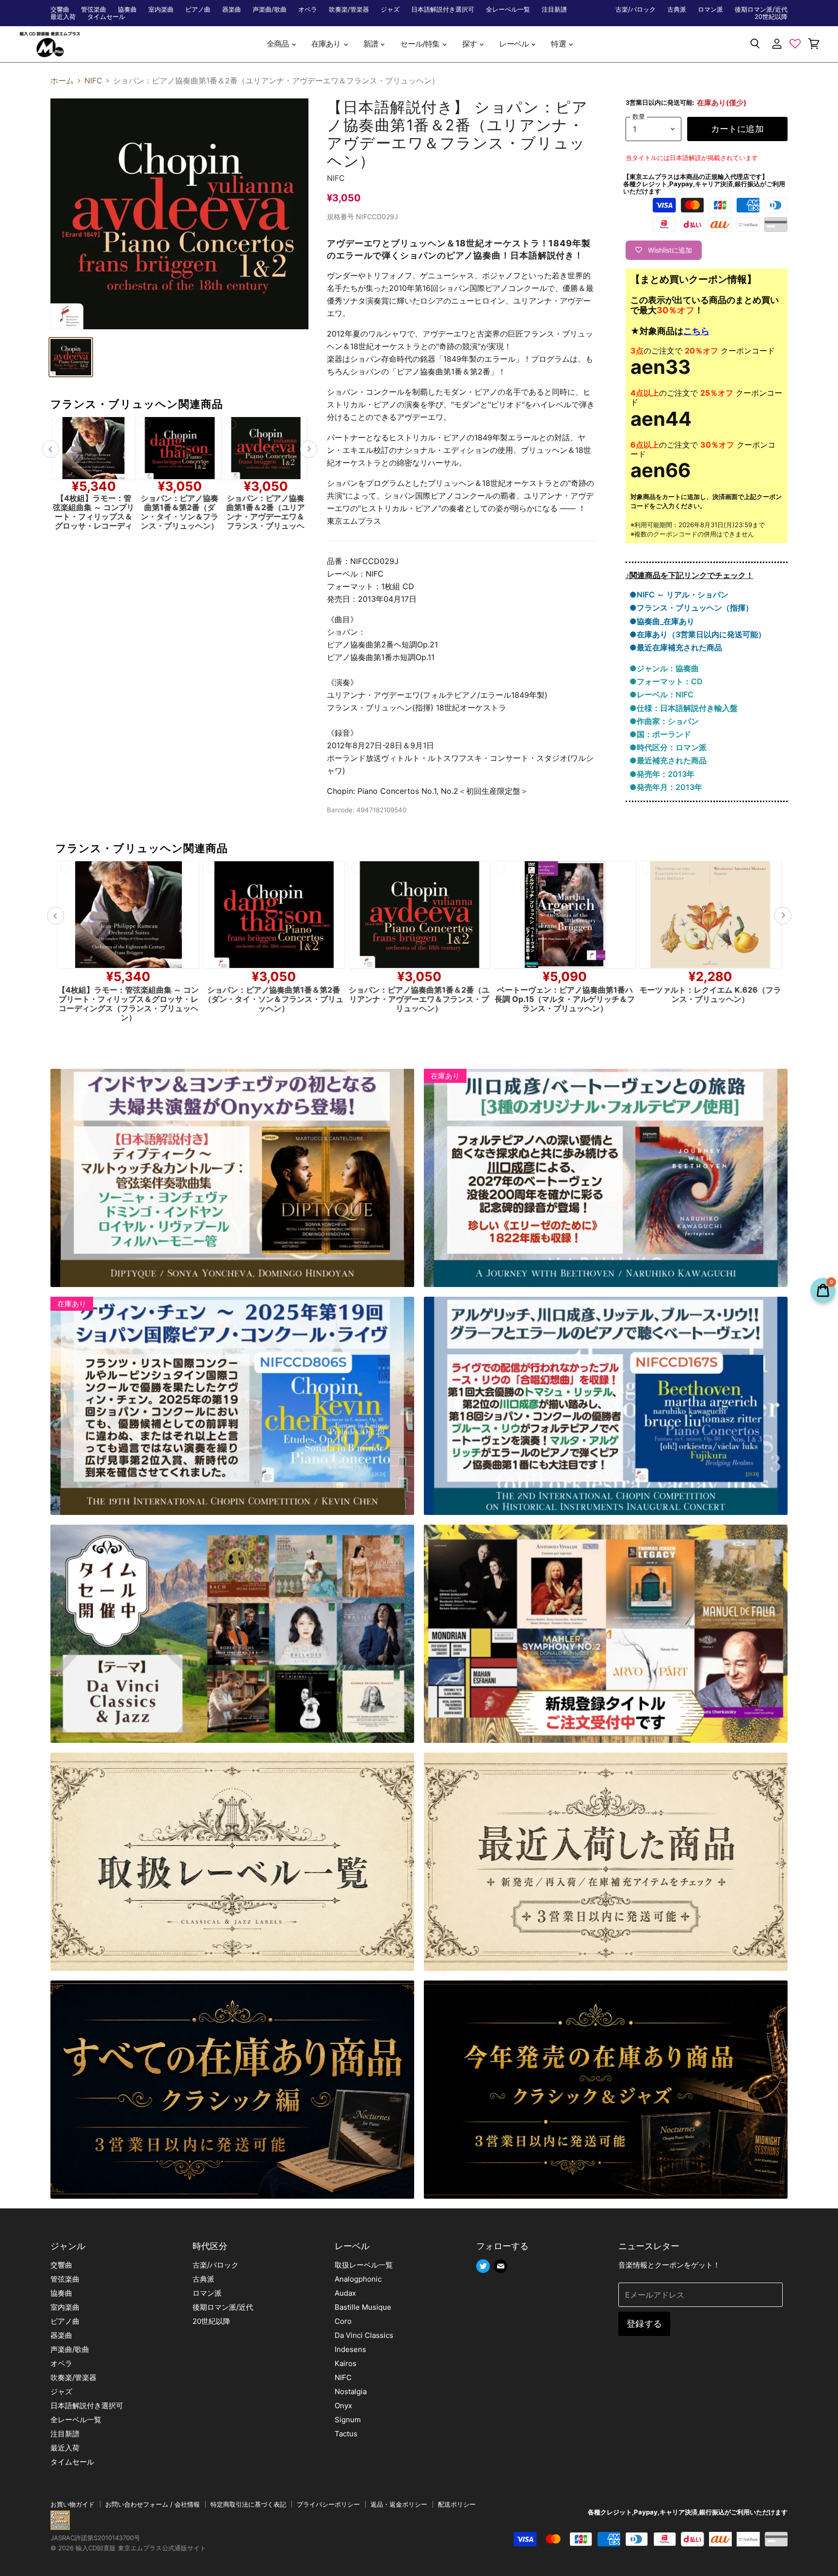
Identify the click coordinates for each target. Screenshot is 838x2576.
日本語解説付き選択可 (443, 9)
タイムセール (106, 17)
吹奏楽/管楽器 (349, 9)
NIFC (93, 80)
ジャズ (390, 9)
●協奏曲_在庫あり (662, 621)
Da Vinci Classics (364, 2335)
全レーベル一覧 (508, 9)
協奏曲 (127, 9)
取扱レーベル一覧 (364, 2265)
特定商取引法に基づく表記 (248, 2504)
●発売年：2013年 (662, 774)
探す (470, 44)
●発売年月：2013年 (666, 787)
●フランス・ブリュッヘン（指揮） (691, 608)
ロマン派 (710, 9)
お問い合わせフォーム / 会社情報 (153, 2504)
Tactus (346, 2434)
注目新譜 (554, 9)
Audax (345, 2293)
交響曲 (60, 9)
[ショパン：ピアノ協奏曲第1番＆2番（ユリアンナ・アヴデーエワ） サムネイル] (71, 357)
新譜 (371, 44)
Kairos (346, 2363)
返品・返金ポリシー (399, 2504)
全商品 (279, 44)
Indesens (350, 2349)
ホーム (62, 80)
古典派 (677, 9)
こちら (696, 331)
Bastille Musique (363, 2307)
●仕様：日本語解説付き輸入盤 (684, 708)
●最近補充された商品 (668, 760)
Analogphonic (358, 2279)
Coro (343, 2321)
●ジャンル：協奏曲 (664, 668)
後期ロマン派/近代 (761, 9)
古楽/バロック (636, 9)
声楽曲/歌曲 (270, 9)
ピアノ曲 (198, 9)
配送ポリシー (457, 2504)
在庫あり (327, 44)
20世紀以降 (771, 17)
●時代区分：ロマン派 (668, 747)
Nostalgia (351, 2391)
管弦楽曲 (94, 9)
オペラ (308, 9)
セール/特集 (420, 44)
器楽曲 (232, 9)
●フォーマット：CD (666, 681)
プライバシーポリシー (328, 2504)
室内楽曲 (161, 9)
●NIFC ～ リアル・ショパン (679, 595)
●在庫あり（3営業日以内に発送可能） (698, 634)
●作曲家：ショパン (664, 721)
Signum (348, 2420)
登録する (644, 2324)
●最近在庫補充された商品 (676, 647)
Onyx (343, 2406)
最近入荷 (63, 17)
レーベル (515, 44)
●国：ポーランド (660, 734)
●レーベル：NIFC (661, 694)
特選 (559, 44)
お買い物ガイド (73, 2504)
